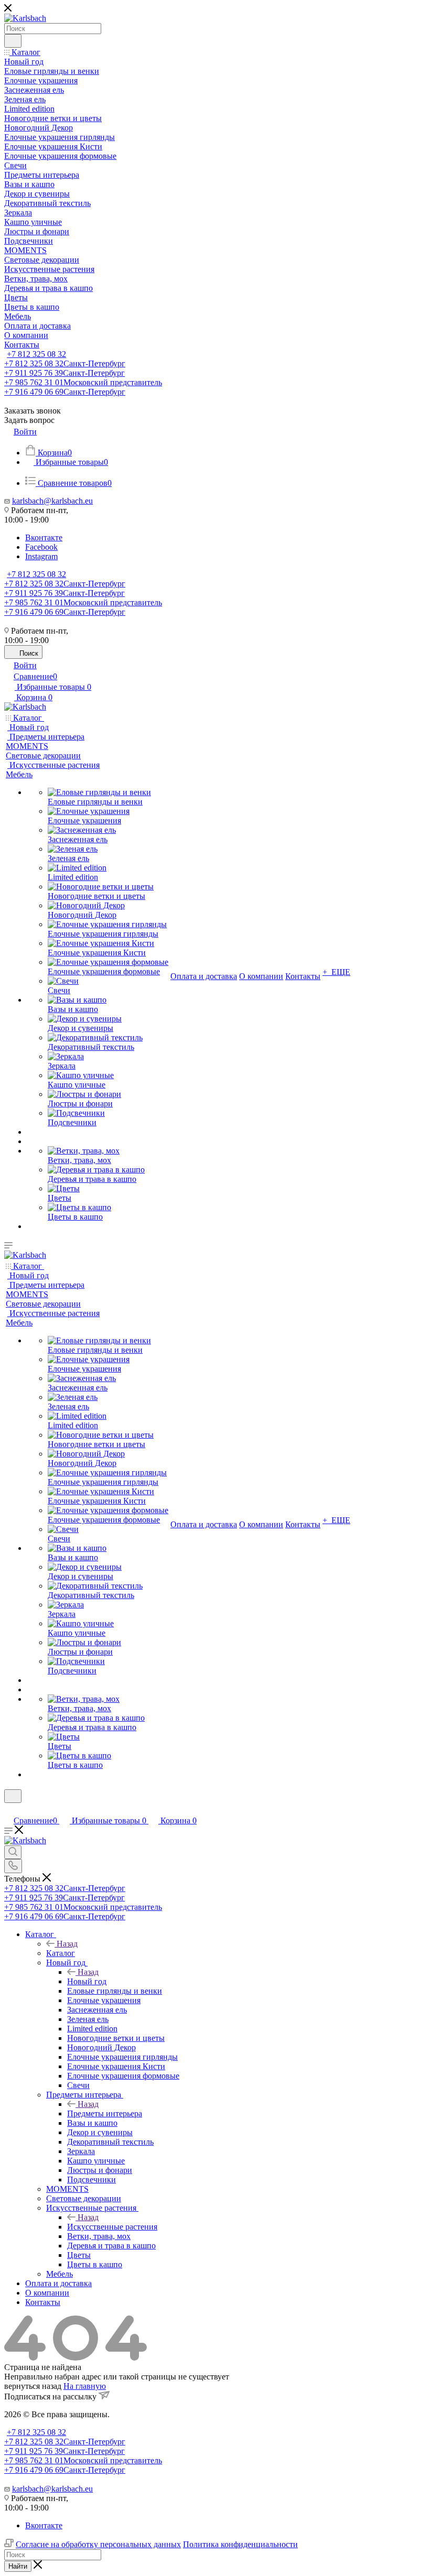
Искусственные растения (112, 2227)
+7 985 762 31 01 (83, 382)
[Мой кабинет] (9, 1809)
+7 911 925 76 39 (64, 373)
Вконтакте (44, 537)
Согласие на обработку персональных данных (98, 2544)
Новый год (87, 1981)
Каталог (61, 1953)
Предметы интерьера (105, 2113)
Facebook (41, 547)
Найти (18, 2566)
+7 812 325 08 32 (36, 354)
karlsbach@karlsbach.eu (52, 501)
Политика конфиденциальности (240, 2544)
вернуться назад (33, 2386)
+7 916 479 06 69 (65, 392)
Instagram (41, 556)
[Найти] (13, 41)
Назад (67, 1944)
